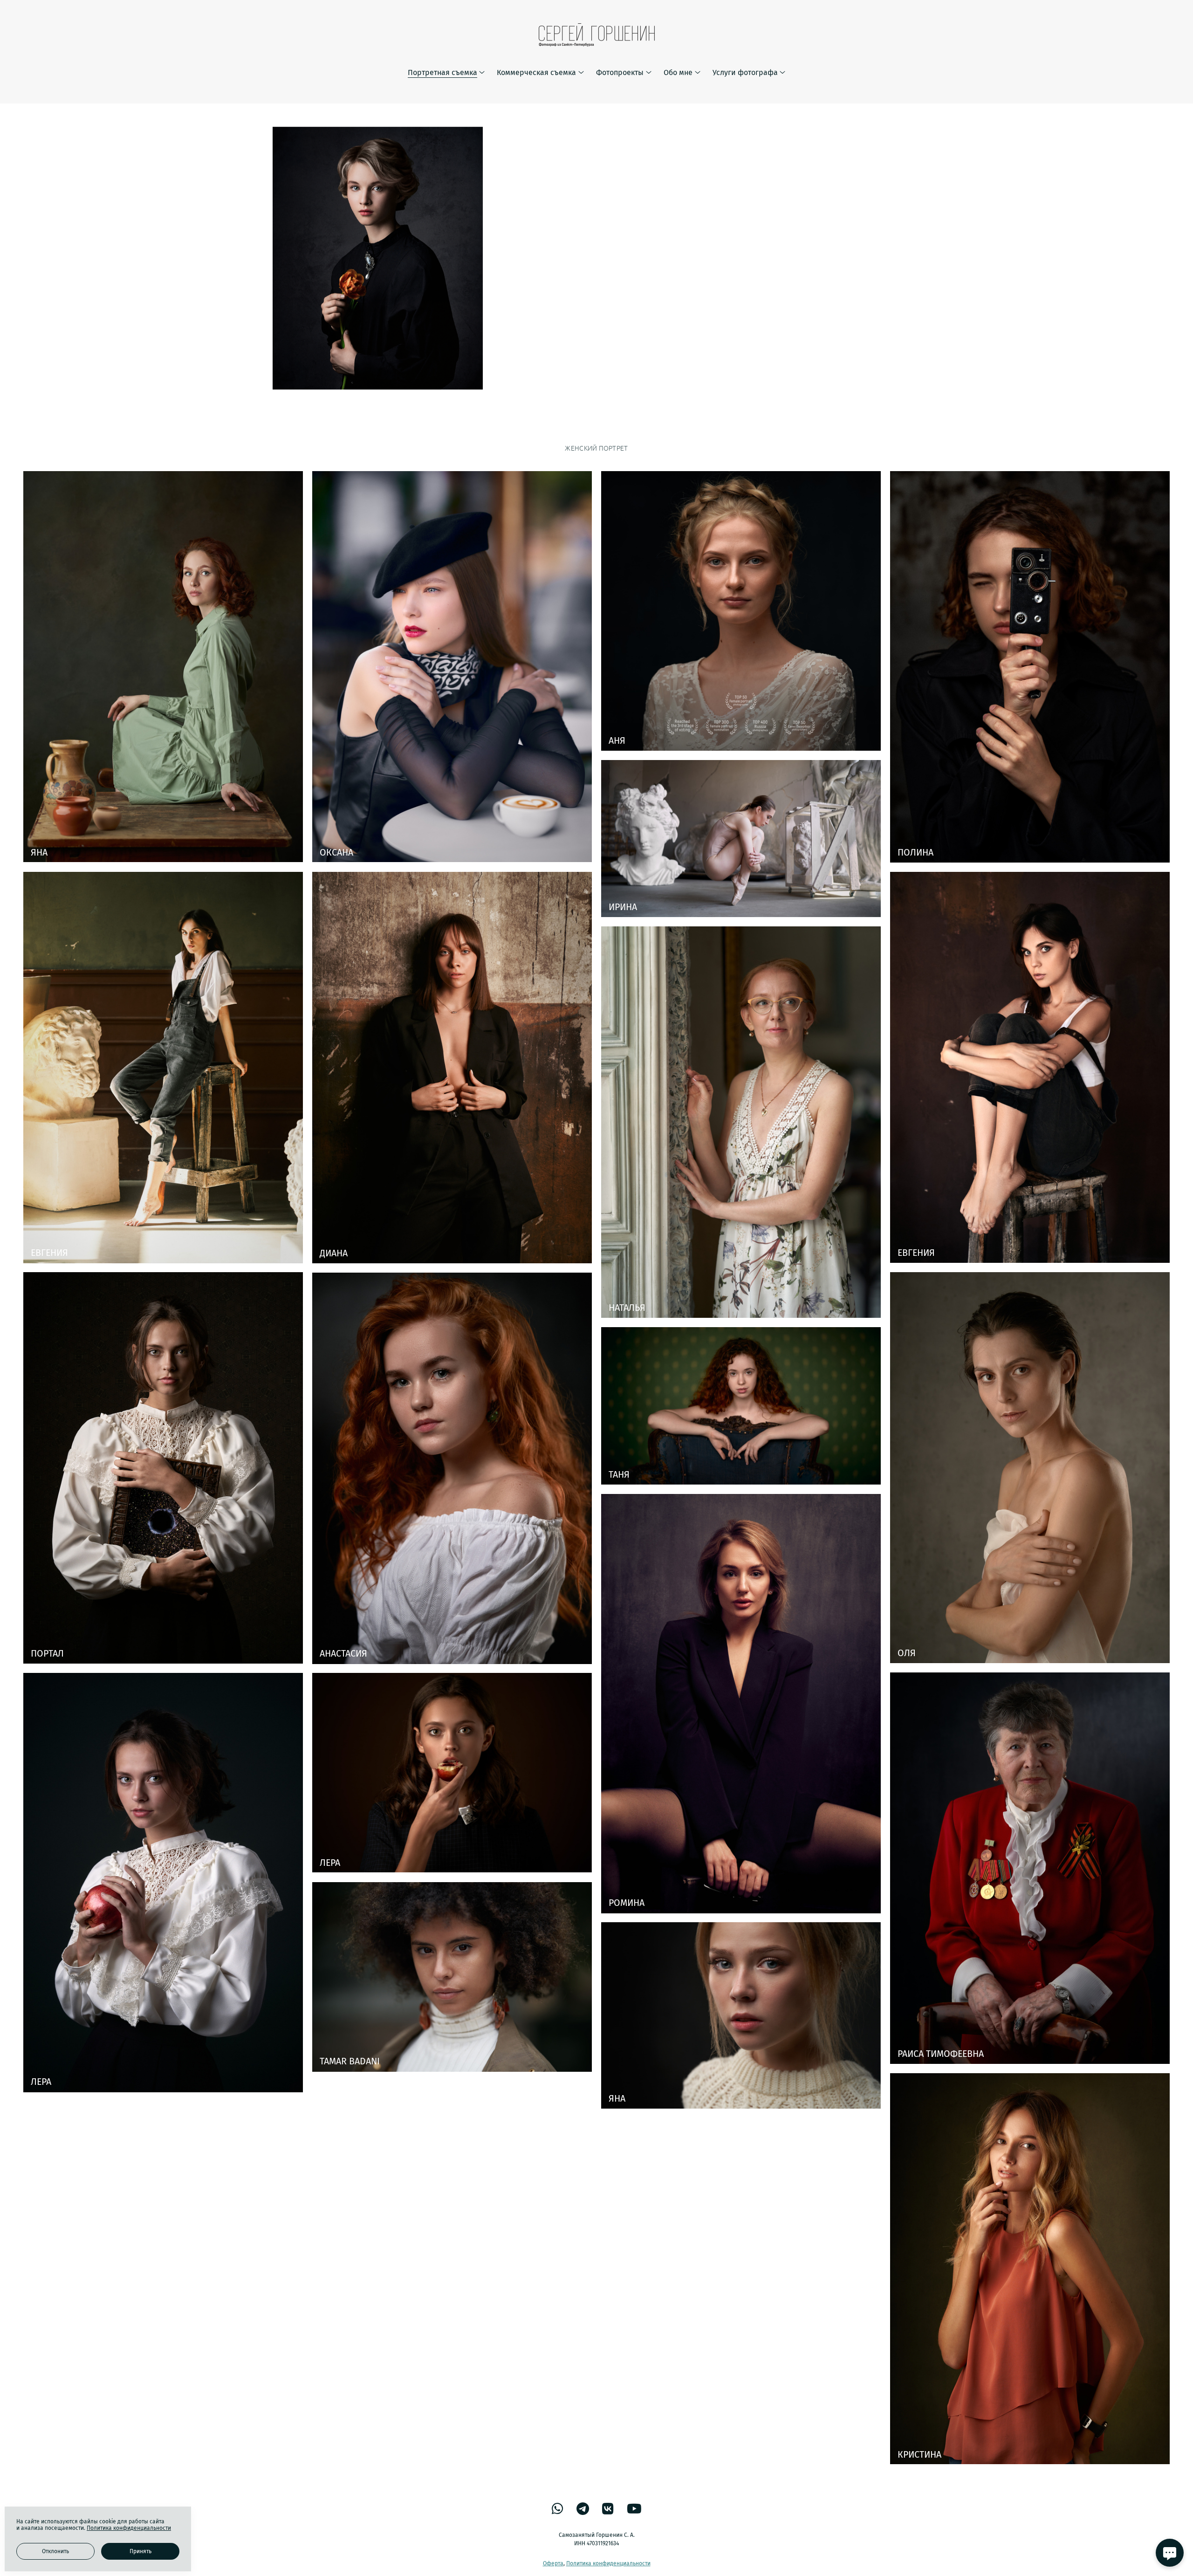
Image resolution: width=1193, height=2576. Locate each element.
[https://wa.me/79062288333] (558, 2509)
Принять (141, 2551)
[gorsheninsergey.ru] (597, 35)
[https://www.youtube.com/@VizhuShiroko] (634, 2509)
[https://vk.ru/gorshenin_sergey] (608, 2509)
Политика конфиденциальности (608, 2563)
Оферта (553, 2563)
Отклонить (55, 2551)
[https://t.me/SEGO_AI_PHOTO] (583, 2509)
